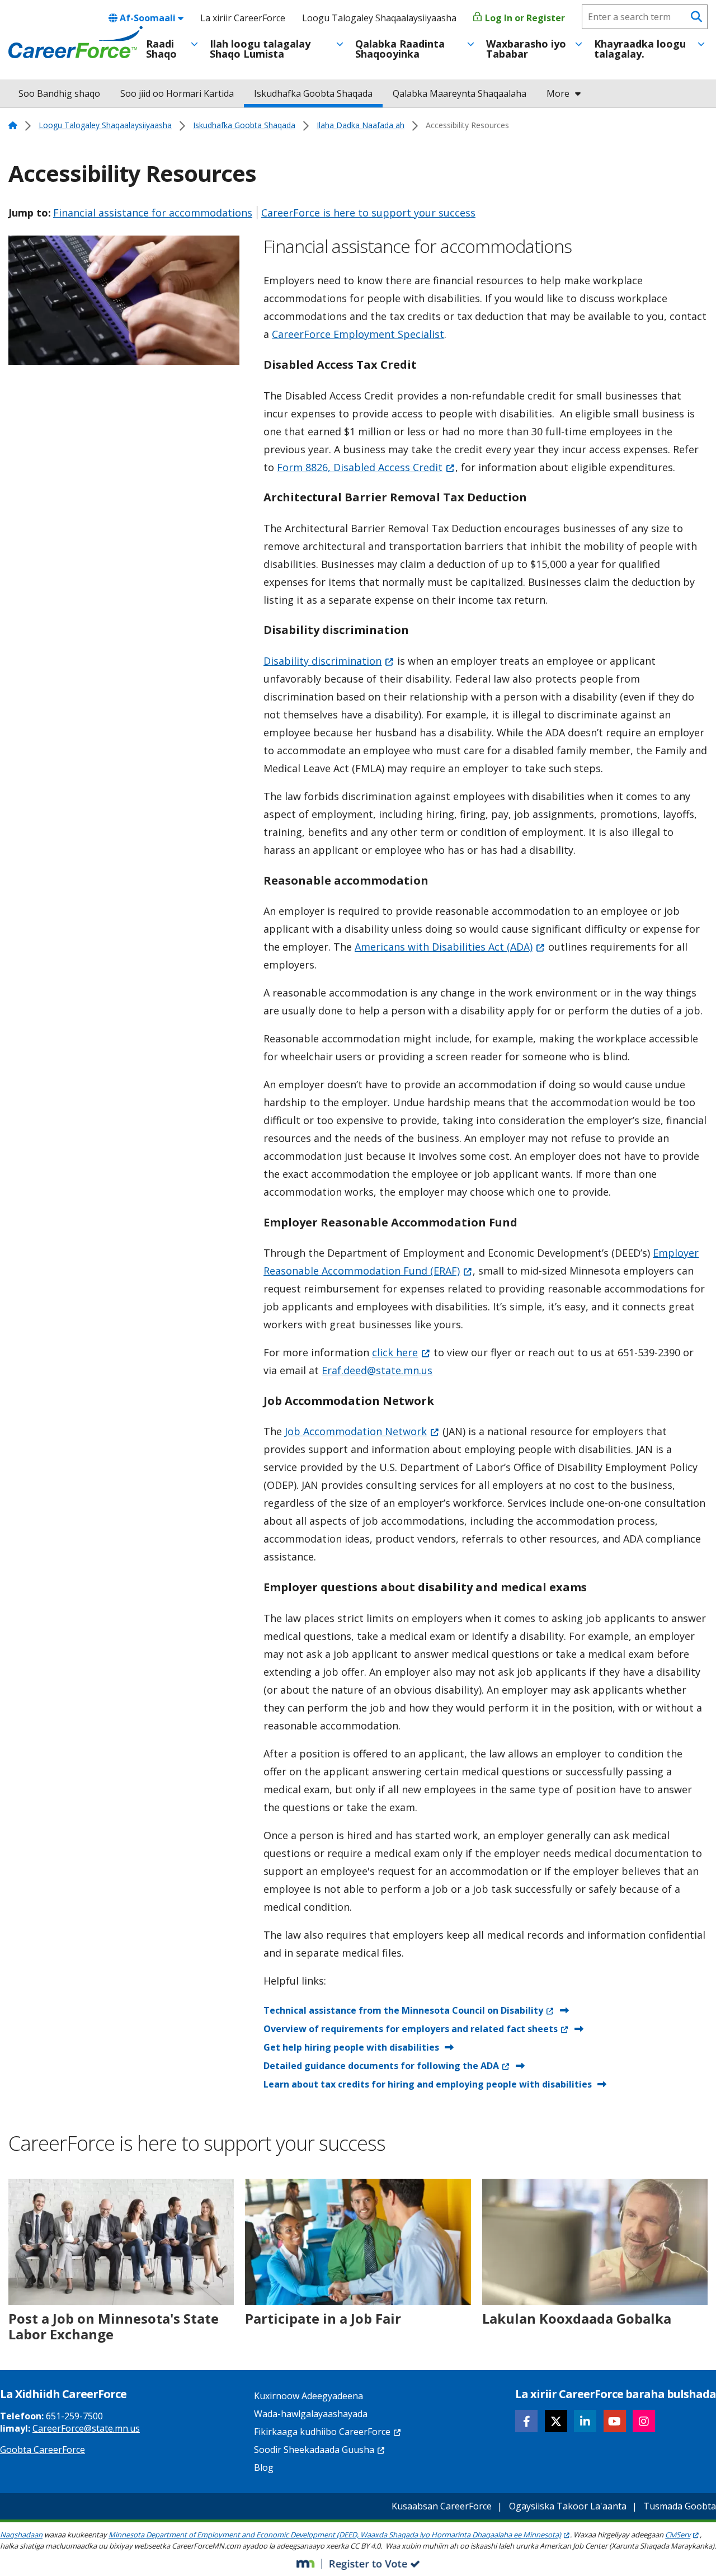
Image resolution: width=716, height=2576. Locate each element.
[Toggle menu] (194, 44)
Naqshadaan (21, 2535)
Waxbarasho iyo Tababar (526, 49)
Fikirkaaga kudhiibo (322, 2432)
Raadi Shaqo (161, 49)
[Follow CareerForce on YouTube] (615, 2421)
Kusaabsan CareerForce (442, 2506)
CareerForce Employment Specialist (358, 334)
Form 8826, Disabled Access (360, 467)
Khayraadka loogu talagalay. (640, 49)
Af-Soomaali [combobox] (148, 18)
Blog (264, 2467)
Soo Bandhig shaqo (59, 93)
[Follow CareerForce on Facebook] (526, 2421)
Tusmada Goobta (680, 2506)
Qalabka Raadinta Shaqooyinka (400, 49)
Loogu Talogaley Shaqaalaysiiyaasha (379, 18)
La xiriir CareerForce (243, 18)
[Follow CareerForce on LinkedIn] (585, 2421)
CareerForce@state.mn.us (86, 2428)
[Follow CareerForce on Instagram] (644, 2421)
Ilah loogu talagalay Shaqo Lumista (260, 49)
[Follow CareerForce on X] (556, 2421)
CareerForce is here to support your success (368, 213)
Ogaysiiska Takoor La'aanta (568, 2506)
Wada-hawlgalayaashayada (311, 2414)
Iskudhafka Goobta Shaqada (313, 93)
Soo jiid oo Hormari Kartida (177, 93)
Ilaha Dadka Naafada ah (361, 125)
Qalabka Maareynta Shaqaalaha (460, 93)
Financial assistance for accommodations (153, 213)
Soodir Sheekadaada (314, 2450)
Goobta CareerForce (43, 2450)
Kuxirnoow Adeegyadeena (308, 2396)
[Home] (76, 43)
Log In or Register (524, 18)
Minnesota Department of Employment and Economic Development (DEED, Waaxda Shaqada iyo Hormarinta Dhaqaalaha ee (335, 2535)
